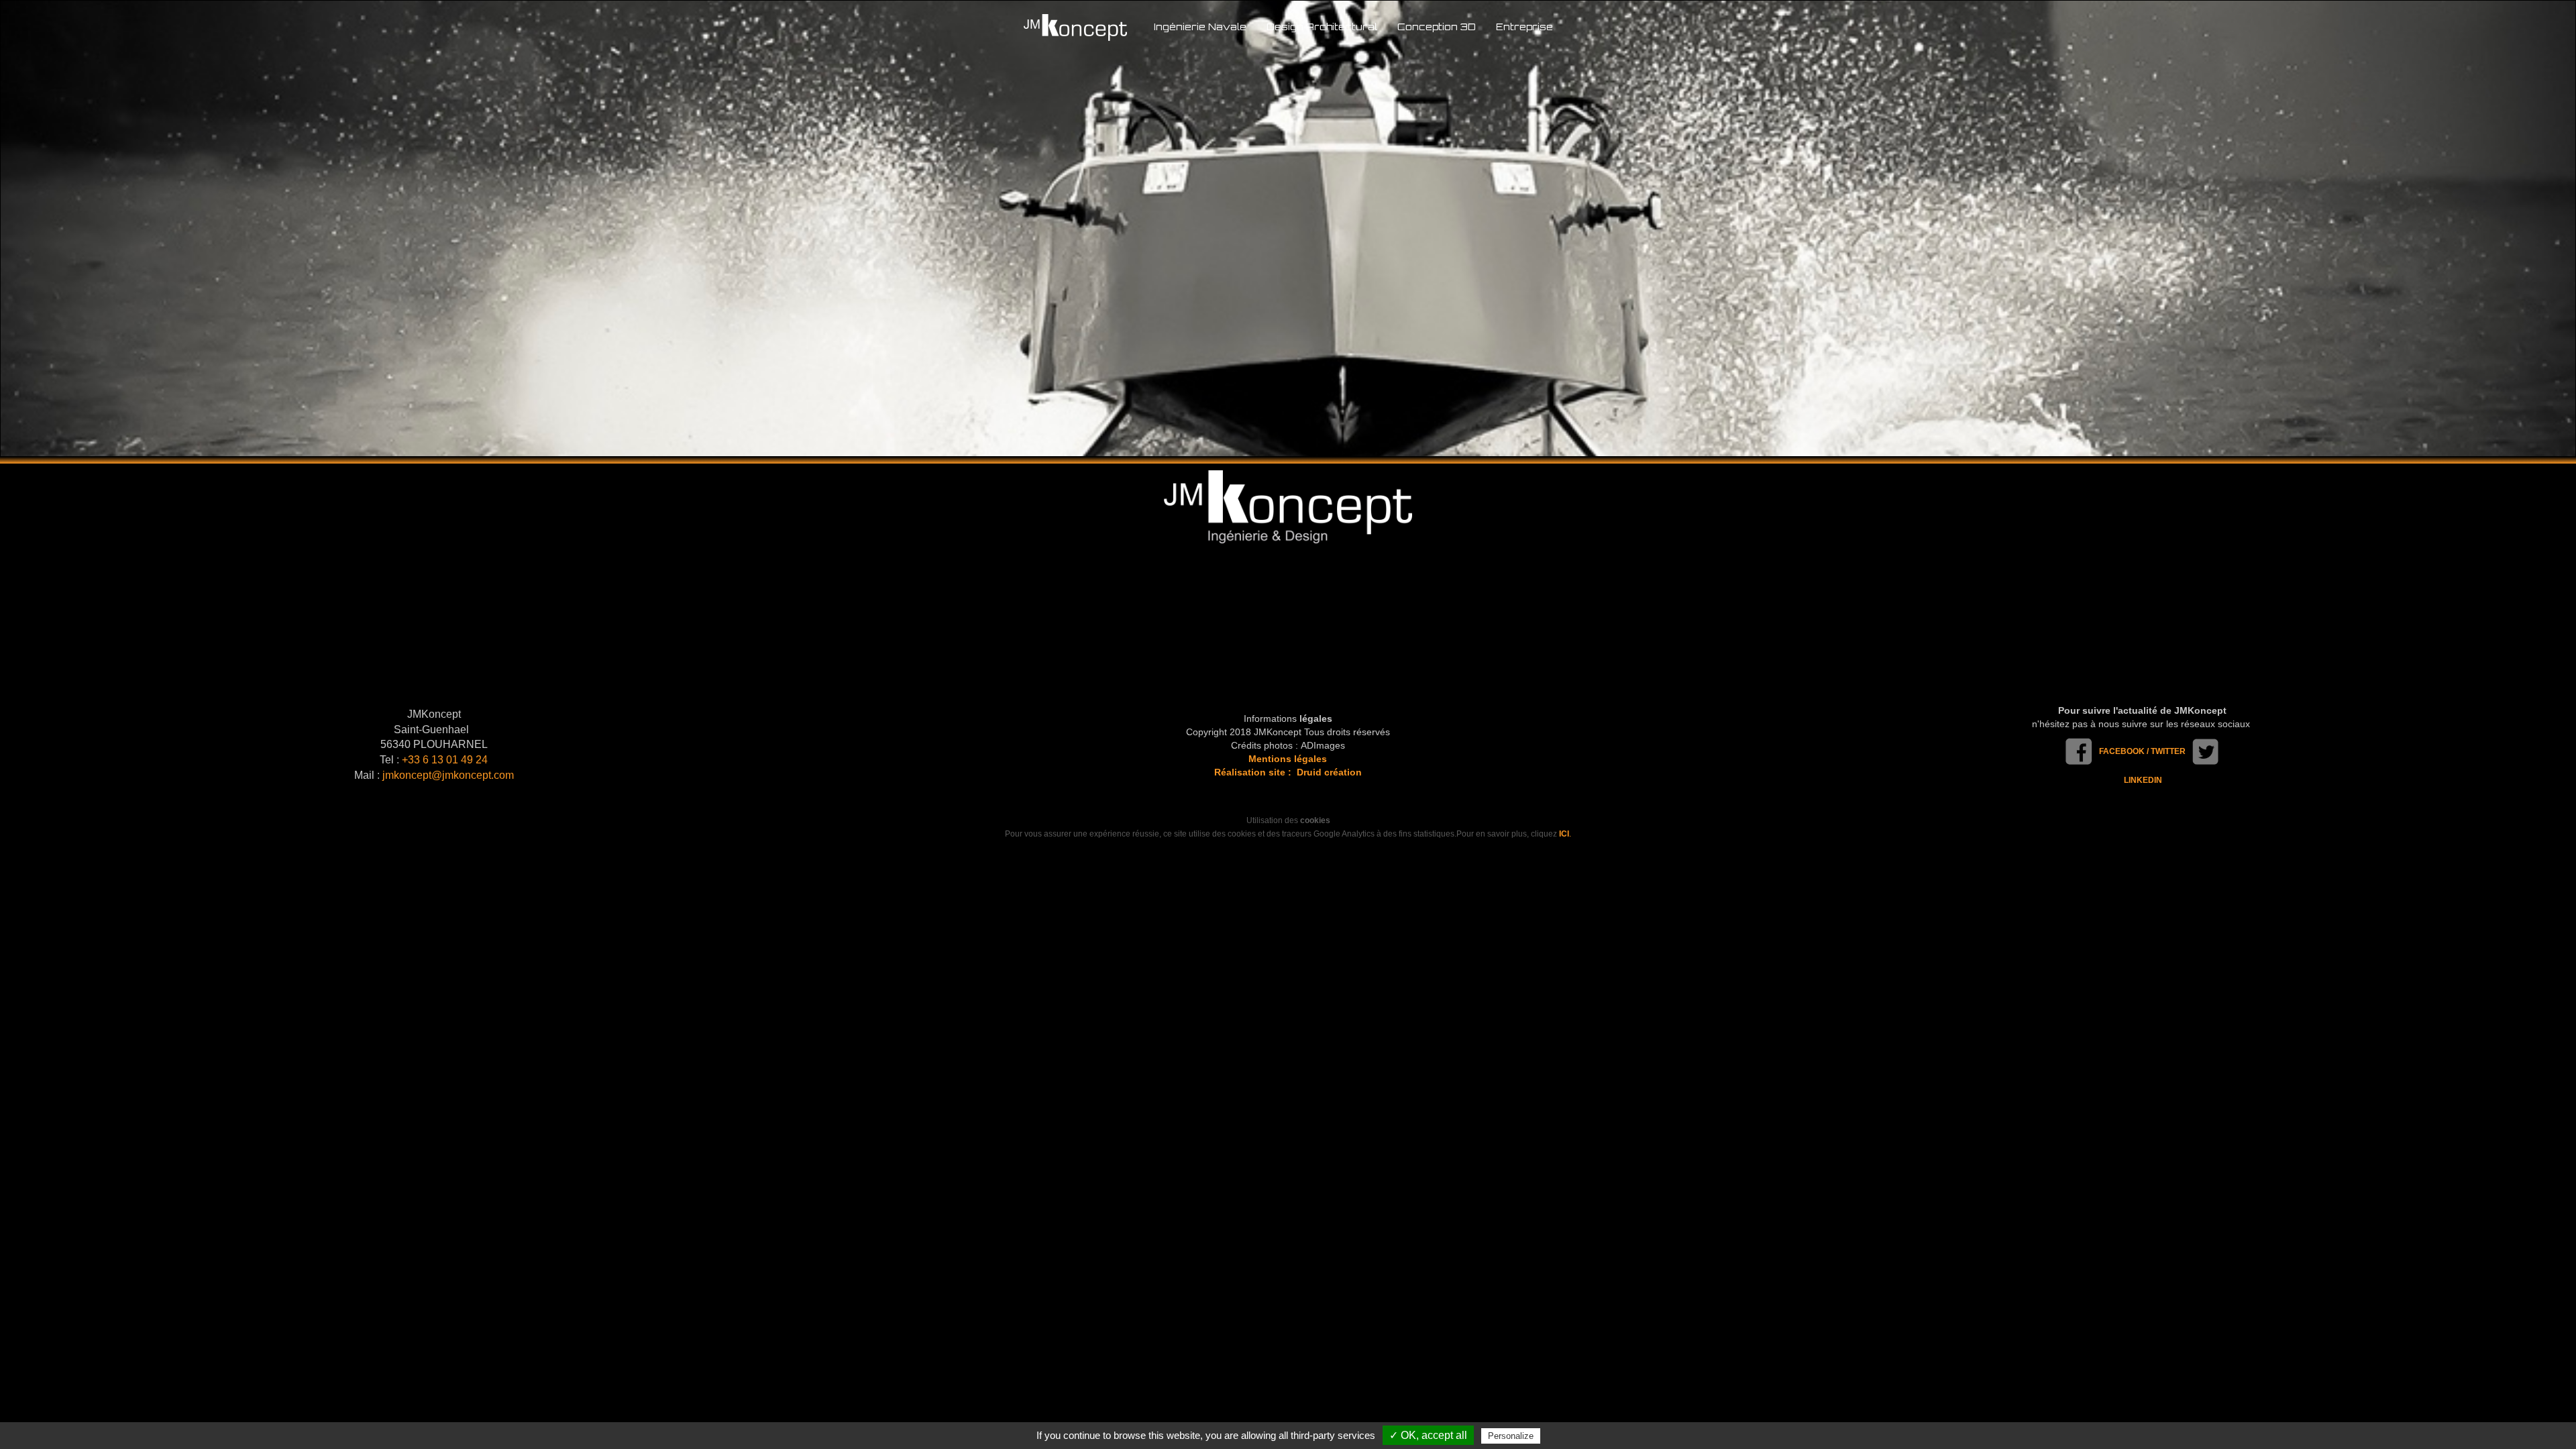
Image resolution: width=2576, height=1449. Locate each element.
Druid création (1329, 772)
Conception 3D (1437, 26)
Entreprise (1524, 26)
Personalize (1511, 1436)
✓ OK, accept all (1428, 1435)
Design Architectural (1322, 26)
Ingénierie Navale (1200, 26)
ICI (1564, 834)
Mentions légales (1288, 759)
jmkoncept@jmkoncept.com (448, 775)
